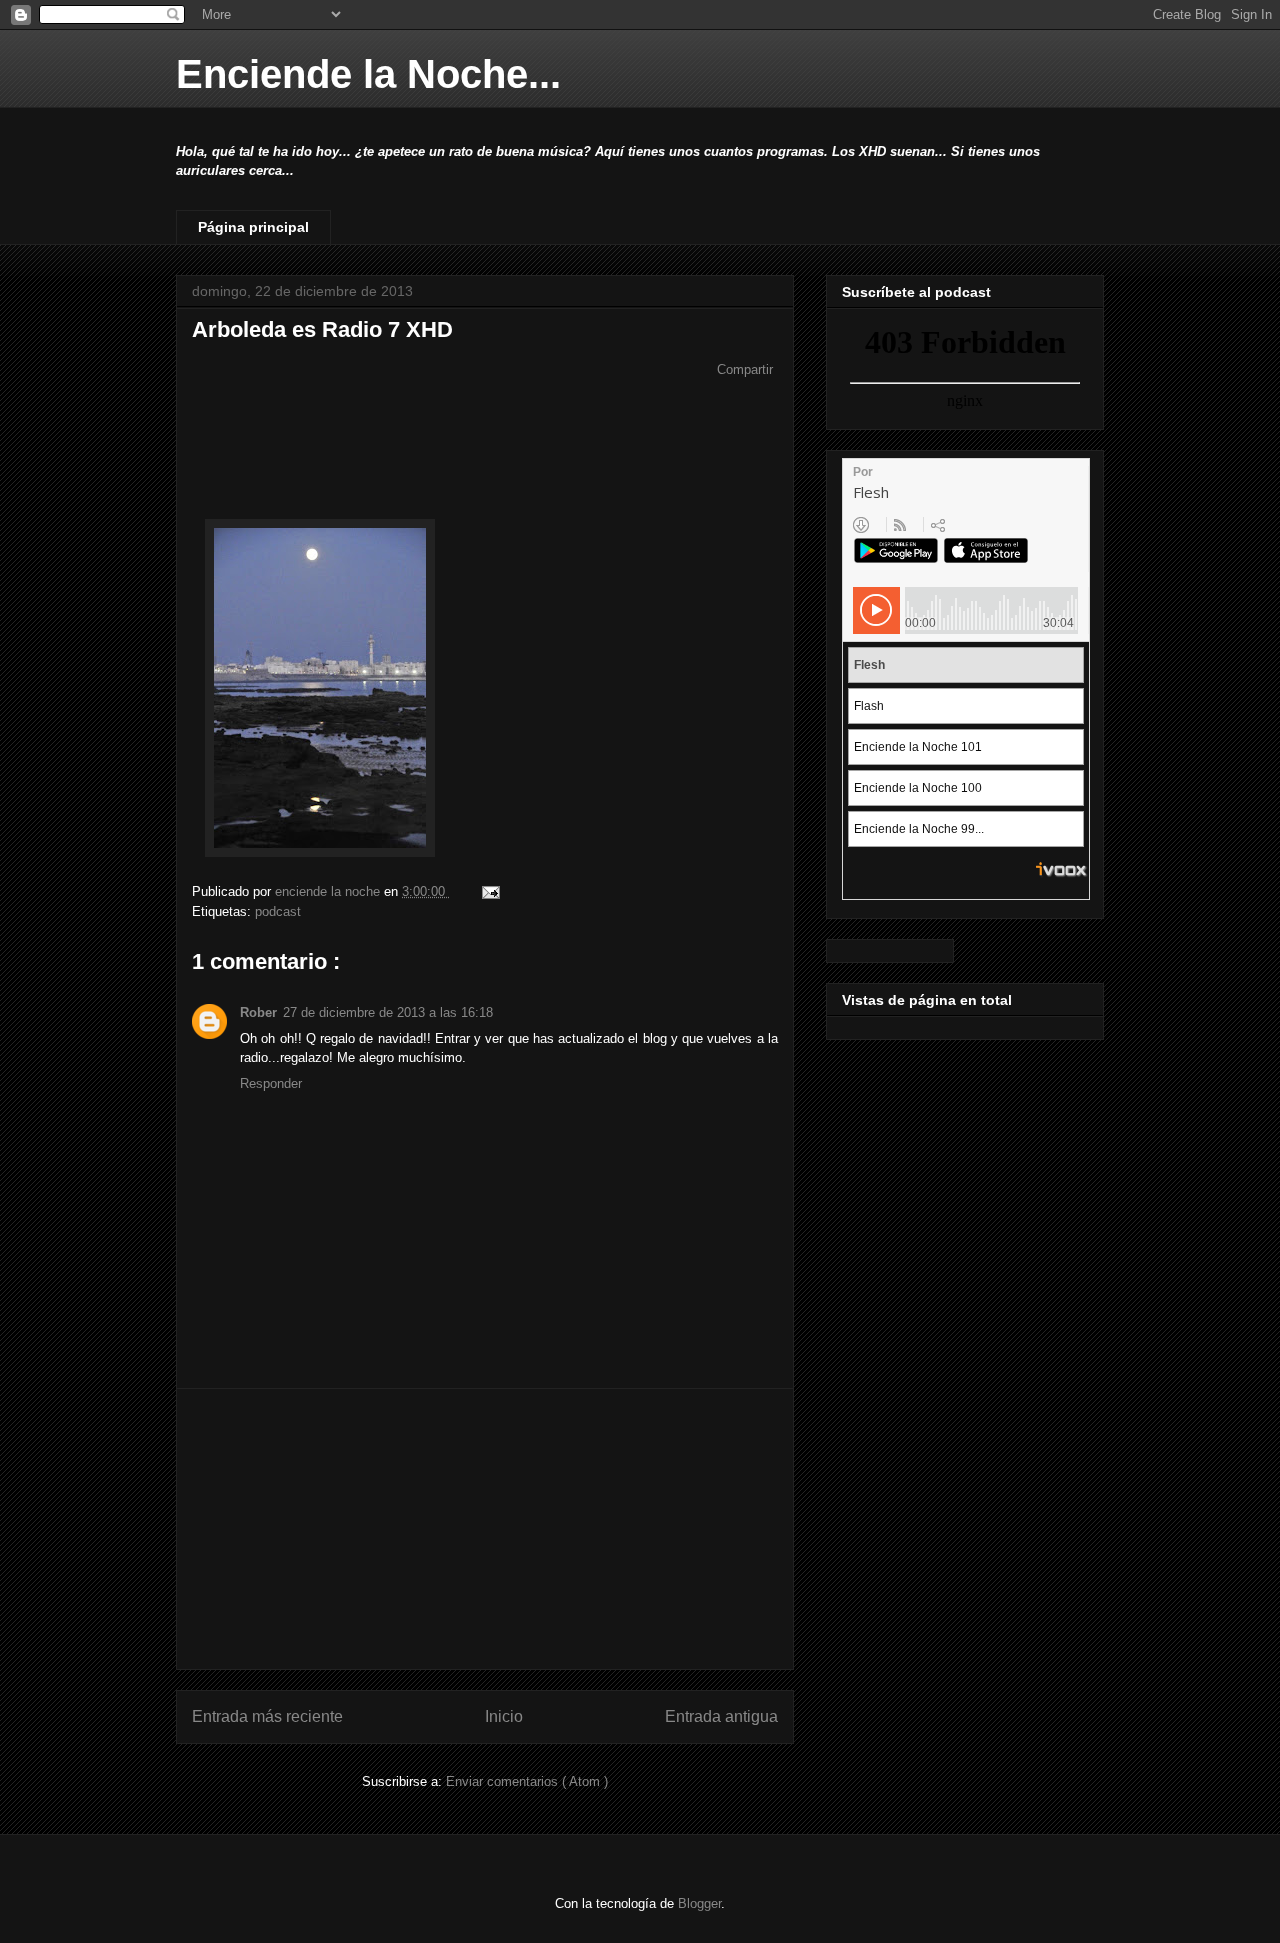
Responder (271, 1083)
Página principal (253, 227)
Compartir (745, 369)
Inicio (504, 1716)
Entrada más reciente (267, 1716)
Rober (258, 1012)
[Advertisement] (485, 1529)
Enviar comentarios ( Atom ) (527, 1781)
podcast (278, 911)
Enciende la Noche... (368, 74)
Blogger (699, 1903)
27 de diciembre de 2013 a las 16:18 (388, 1012)
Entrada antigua (721, 1716)
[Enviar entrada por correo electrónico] (487, 891)
